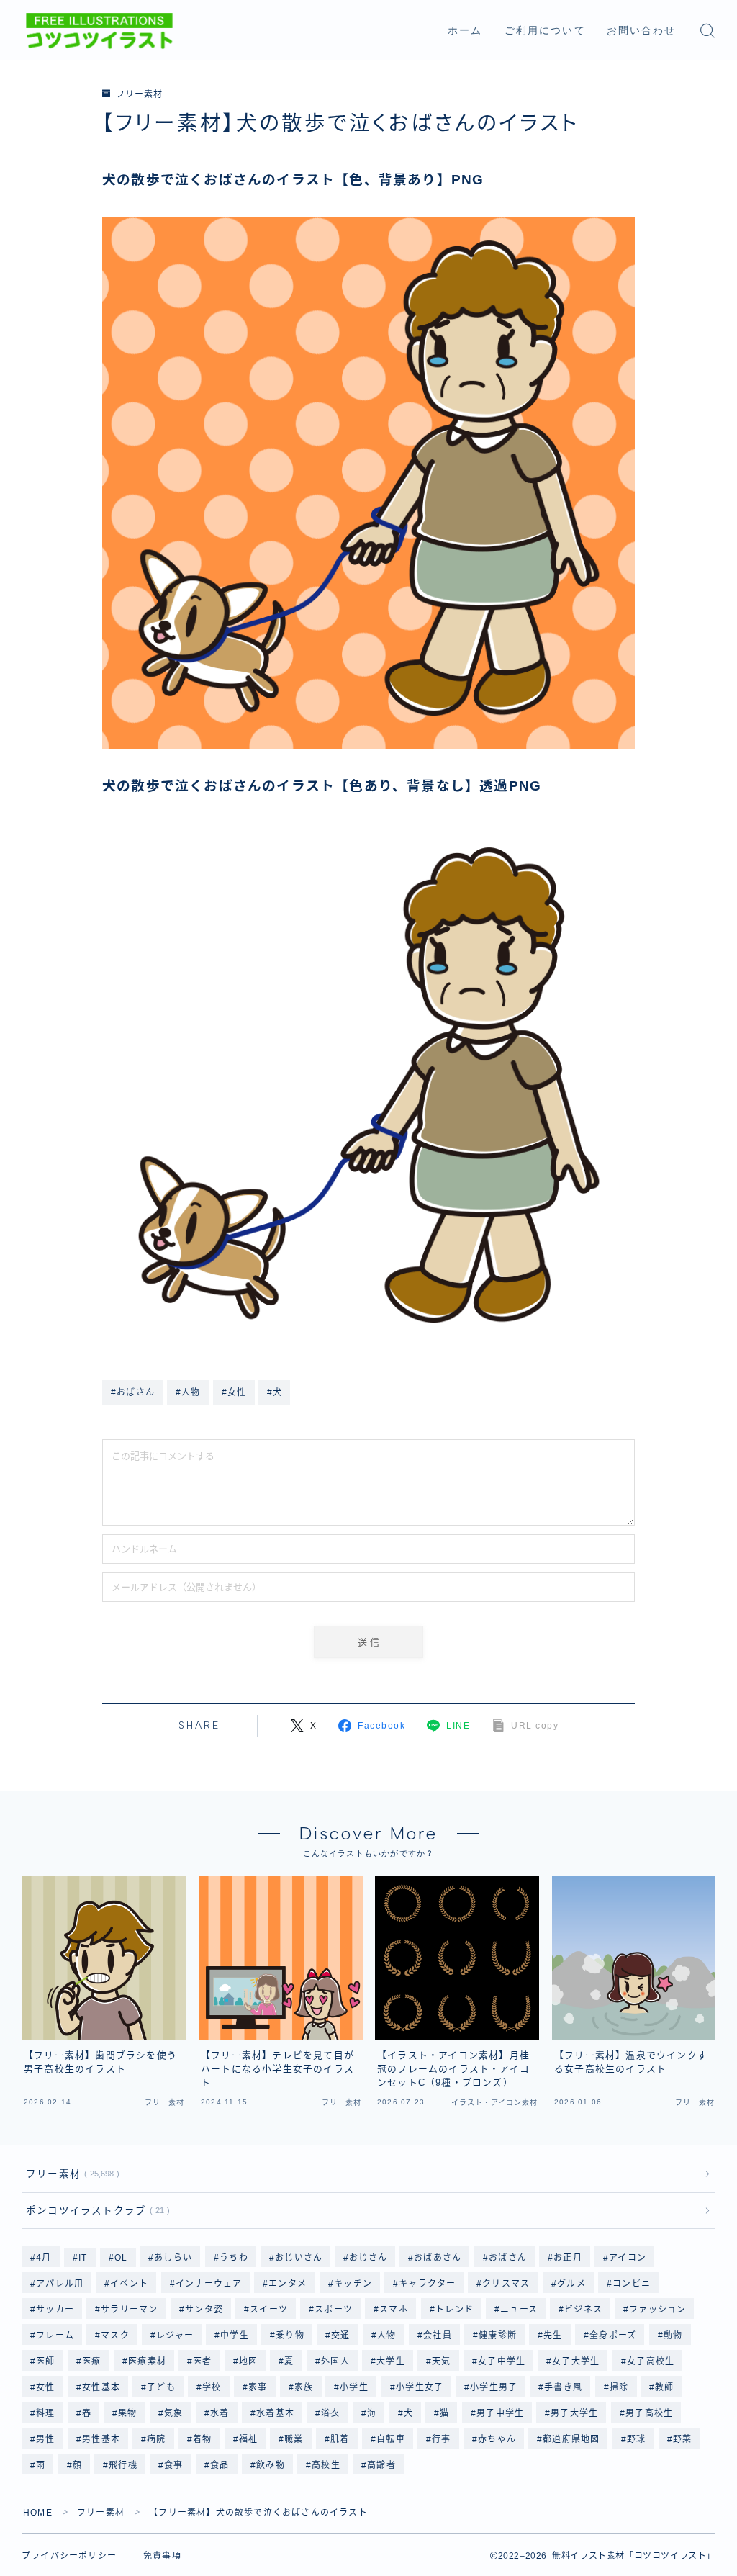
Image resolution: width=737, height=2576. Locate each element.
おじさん (368, 2258)
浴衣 (330, 2413)
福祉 (248, 2439)
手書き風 (564, 2387)
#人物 (188, 1392)
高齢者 (381, 2465)
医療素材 (147, 2361)
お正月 (568, 2258)
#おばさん (133, 1392)
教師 (665, 2387)
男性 (45, 2439)
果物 (128, 2413)
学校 (212, 2387)
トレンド (455, 2310)
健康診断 (498, 2336)
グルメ (571, 2284)
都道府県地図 (571, 2439)
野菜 (682, 2439)
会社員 (438, 2336)
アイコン (628, 2258)
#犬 (275, 1392)
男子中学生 (500, 2413)
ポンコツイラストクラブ (95, 2211)
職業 (294, 2439)
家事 (258, 2387)
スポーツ (334, 2310)
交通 (341, 2336)
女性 (45, 2387)
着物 (202, 2439)
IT (83, 2258)
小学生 (355, 2387)
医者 (202, 2361)
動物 (673, 2336)
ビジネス (583, 2310)
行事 (441, 2439)
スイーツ (269, 2310)
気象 (173, 2413)
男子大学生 (574, 2413)
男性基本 (101, 2439)
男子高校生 (649, 2413)
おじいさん (299, 2258)
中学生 (235, 2336)
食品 (220, 2465)
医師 (45, 2361)
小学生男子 (494, 2387)
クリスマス (507, 2284)
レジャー (175, 2336)
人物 (387, 2336)
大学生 (391, 2361)
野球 (636, 2439)
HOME (38, 2513)
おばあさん (438, 2258)
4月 (44, 2258)
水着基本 (275, 2413)
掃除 (619, 2387)
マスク (115, 2336)
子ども (161, 2387)
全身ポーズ (613, 2336)
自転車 (391, 2439)
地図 (248, 2361)
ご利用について (545, 31)
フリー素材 (139, 94)
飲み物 (271, 2465)
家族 (304, 2387)
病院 (156, 2439)
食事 (173, 2465)
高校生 (326, 2465)
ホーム (465, 31)
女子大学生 (577, 2361)
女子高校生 (651, 2361)
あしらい (174, 2258)
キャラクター (427, 2284)
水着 (220, 2413)
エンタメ (288, 2284)
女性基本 (101, 2387)
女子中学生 (502, 2361)
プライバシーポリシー (69, 2556)
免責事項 (162, 2556)
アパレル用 (60, 2284)
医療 (91, 2361)
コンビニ (632, 2284)
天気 (441, 2361)
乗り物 (291, 2336)
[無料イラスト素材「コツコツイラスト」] (99, 31)
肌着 (340, 2439)
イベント (130, 2284)
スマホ (394, 2310)
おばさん (508, 2258)
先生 (553, 2336)
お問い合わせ (642, 31)
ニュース (519, 2310)
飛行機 (123, 2465)
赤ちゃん (497, 2439)
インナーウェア (209, 2284)
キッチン (353, 2284)
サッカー (55, 2310)
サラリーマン (129, 2310)
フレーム (55, 2336)
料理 (45, 2413)
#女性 (234, 1392)
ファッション (657, 2310)
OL (121, 2258)
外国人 (335, 2361)
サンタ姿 (204, 2310)
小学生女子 (420, 2387)
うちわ (234, 2258)
